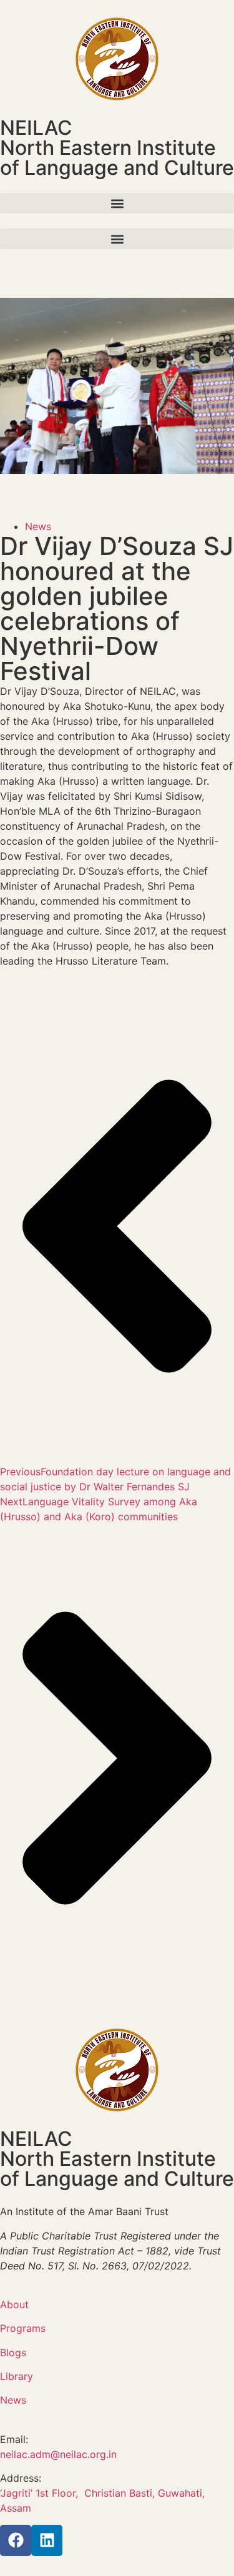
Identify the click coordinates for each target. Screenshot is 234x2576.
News (38, 526)
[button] (117, 203)
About (14, 2304)
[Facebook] (16, 2540)
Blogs (13, 2352)
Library (17, 2376)
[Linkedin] (47, 2540)
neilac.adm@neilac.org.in (58, 2454)
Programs (23, 2328)
